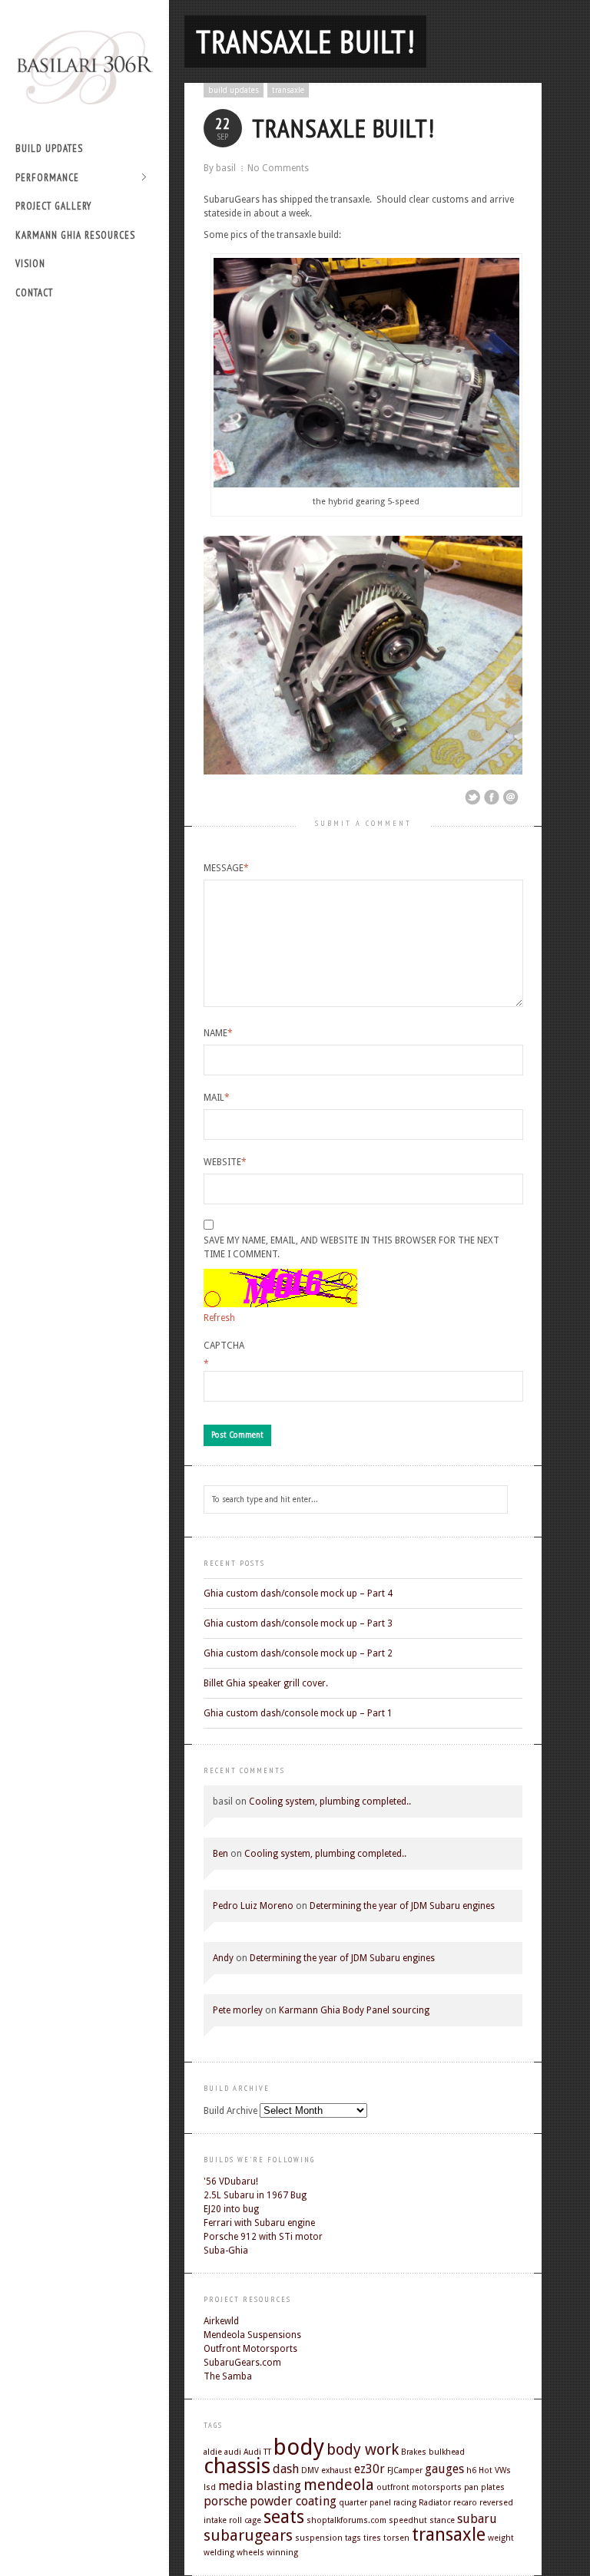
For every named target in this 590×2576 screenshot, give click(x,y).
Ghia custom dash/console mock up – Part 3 (298, 1623)
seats (284, 2517)
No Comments (278, 168)
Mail (217, 1098)
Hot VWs (495, 2470)
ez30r (370, 2469)
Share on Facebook (492, 798)
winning (282, 2553)
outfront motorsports (419, 2487)
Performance (47, 178)
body (299, 2447)
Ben (220, 1854)
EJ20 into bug (231, 2209)
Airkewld (221, 2321)
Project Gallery (53, 206)
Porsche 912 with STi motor (263, 2237)
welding (219, 2553)
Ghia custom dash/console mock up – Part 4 (298, 1593)
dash (286, 2469)
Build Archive (230, 2111)
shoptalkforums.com (346, 2520)
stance (442, 2520)
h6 (471, 2470)
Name (218, 1033)
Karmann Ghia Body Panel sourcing (354, 2010)
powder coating (293, 2501)
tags (353, 2538)
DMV (310, 2470)
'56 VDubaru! (231, 2181)
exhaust (336, 2470)
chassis (237, 2466)
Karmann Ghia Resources (75, 235)
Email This (511, 798)
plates (493, 2487)
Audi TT (257, 2452)
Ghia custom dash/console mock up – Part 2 (298, 1653)
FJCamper (405, 2470)
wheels (250, 2553)
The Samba (228, 2376)
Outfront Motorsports (250, 2349)
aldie (213, 2452)
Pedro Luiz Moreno (253, 1906)
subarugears (248, 2535)
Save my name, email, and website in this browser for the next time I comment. (351, 1247)
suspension (319, 2538)
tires (372, 2538)
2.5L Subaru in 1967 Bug (255, 2195)
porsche (225, 2501)
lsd (210, 2487)
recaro (465, 2503)
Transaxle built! (305, 41)
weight (501, 2538)
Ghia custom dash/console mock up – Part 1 (298, 1713)
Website (225, 1162)
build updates (49, 149)
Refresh (219, 1318)
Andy (223, 1958)
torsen (396, 2538)
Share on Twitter (472, 798)
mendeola (339, 2485)
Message (226, 868)
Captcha (224, 1346)
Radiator (435, 2503)
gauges (444, 2469)
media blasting (260, 2486)
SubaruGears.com (242, 2363)
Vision (30, 264)
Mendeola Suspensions (252, 2335)
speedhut (408, 2520)
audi (233, 2452)
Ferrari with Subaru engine (259, 2223)
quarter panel (365, 2503)
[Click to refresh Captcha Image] (280, 1288)
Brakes (414, 2452)
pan (471, 2487)
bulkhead (447, 2452)
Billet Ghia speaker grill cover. (266, 1683)
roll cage (245, 2520)
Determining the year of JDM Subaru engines (402, 1906)
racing (405, 2503)
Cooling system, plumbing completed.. (330, 1802)
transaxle (288, 90)
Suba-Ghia (226, 2251)
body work (363, 2449)
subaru (477, 2519)
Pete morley (238, 2010)
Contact (34, 293)
